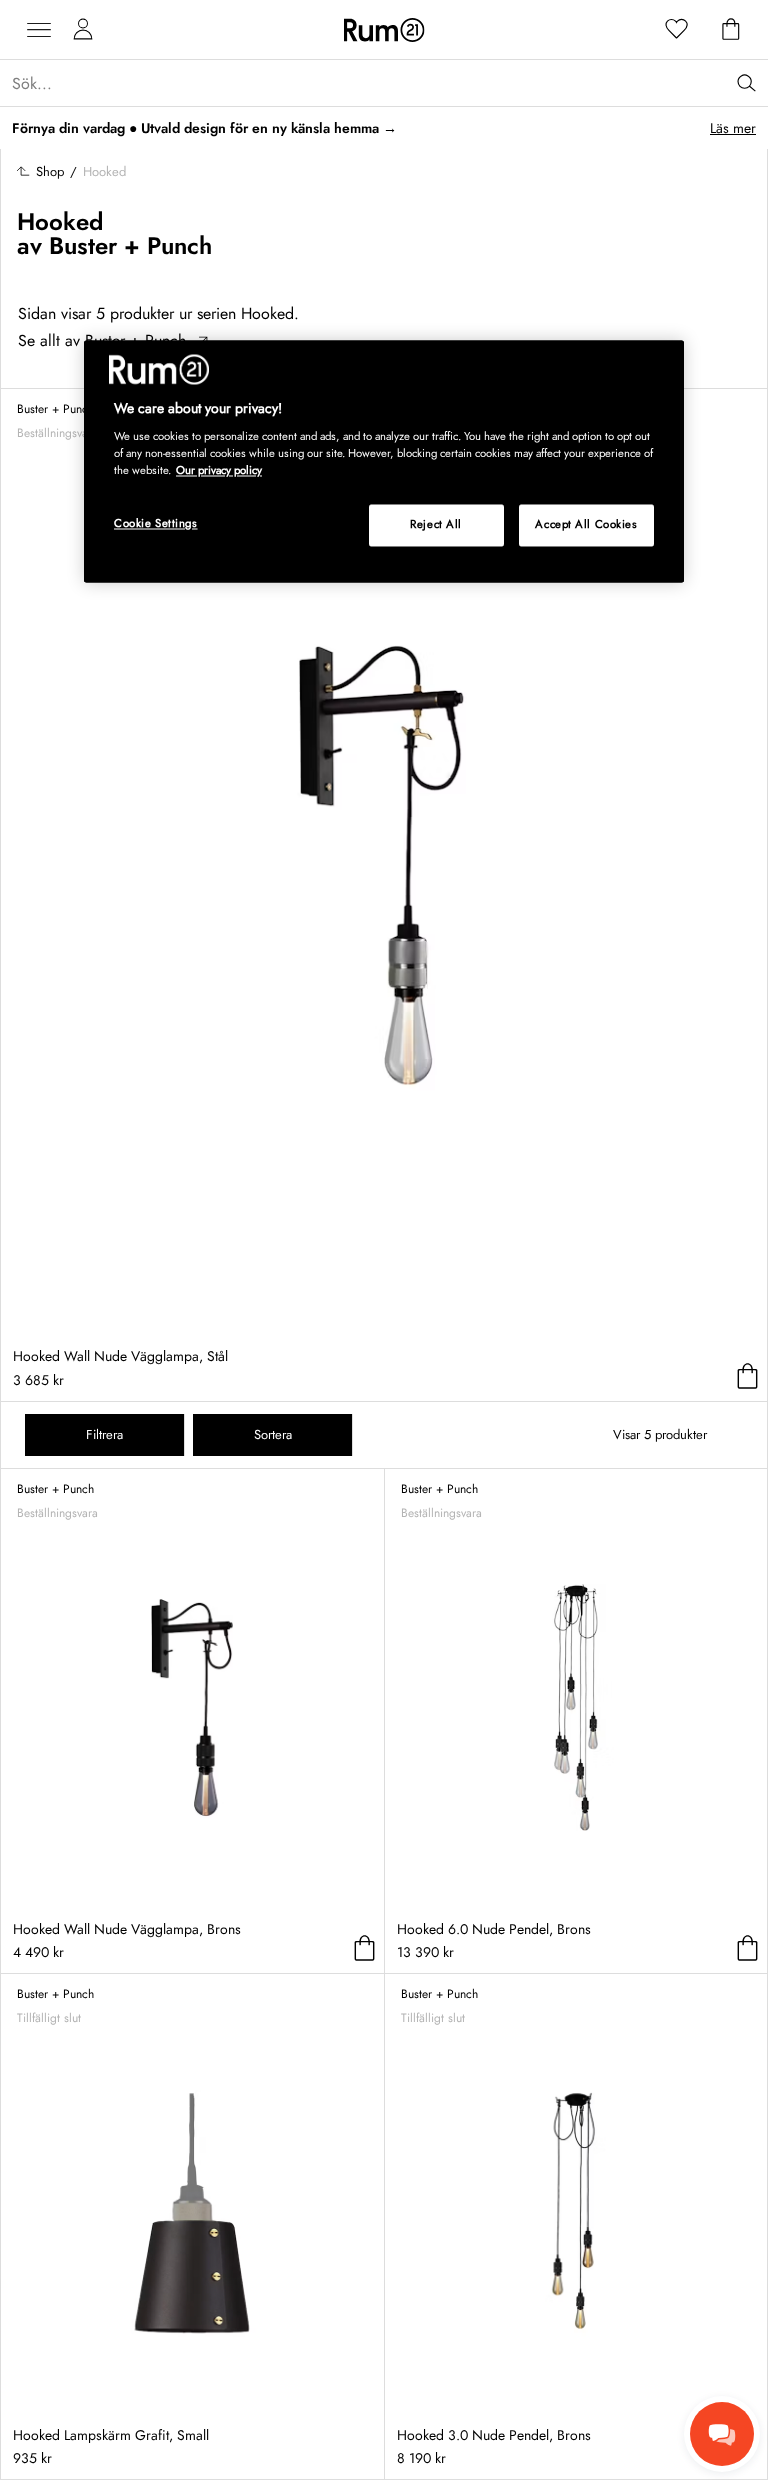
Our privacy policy (219, 471)
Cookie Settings (156, 524)
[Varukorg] (731, 30)
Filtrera (104, 1434)
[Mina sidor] (83, 30)
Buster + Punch (130, 245)
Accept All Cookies (586, 525)
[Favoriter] (677, 30)
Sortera (273, 1434)
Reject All (436, 525)
